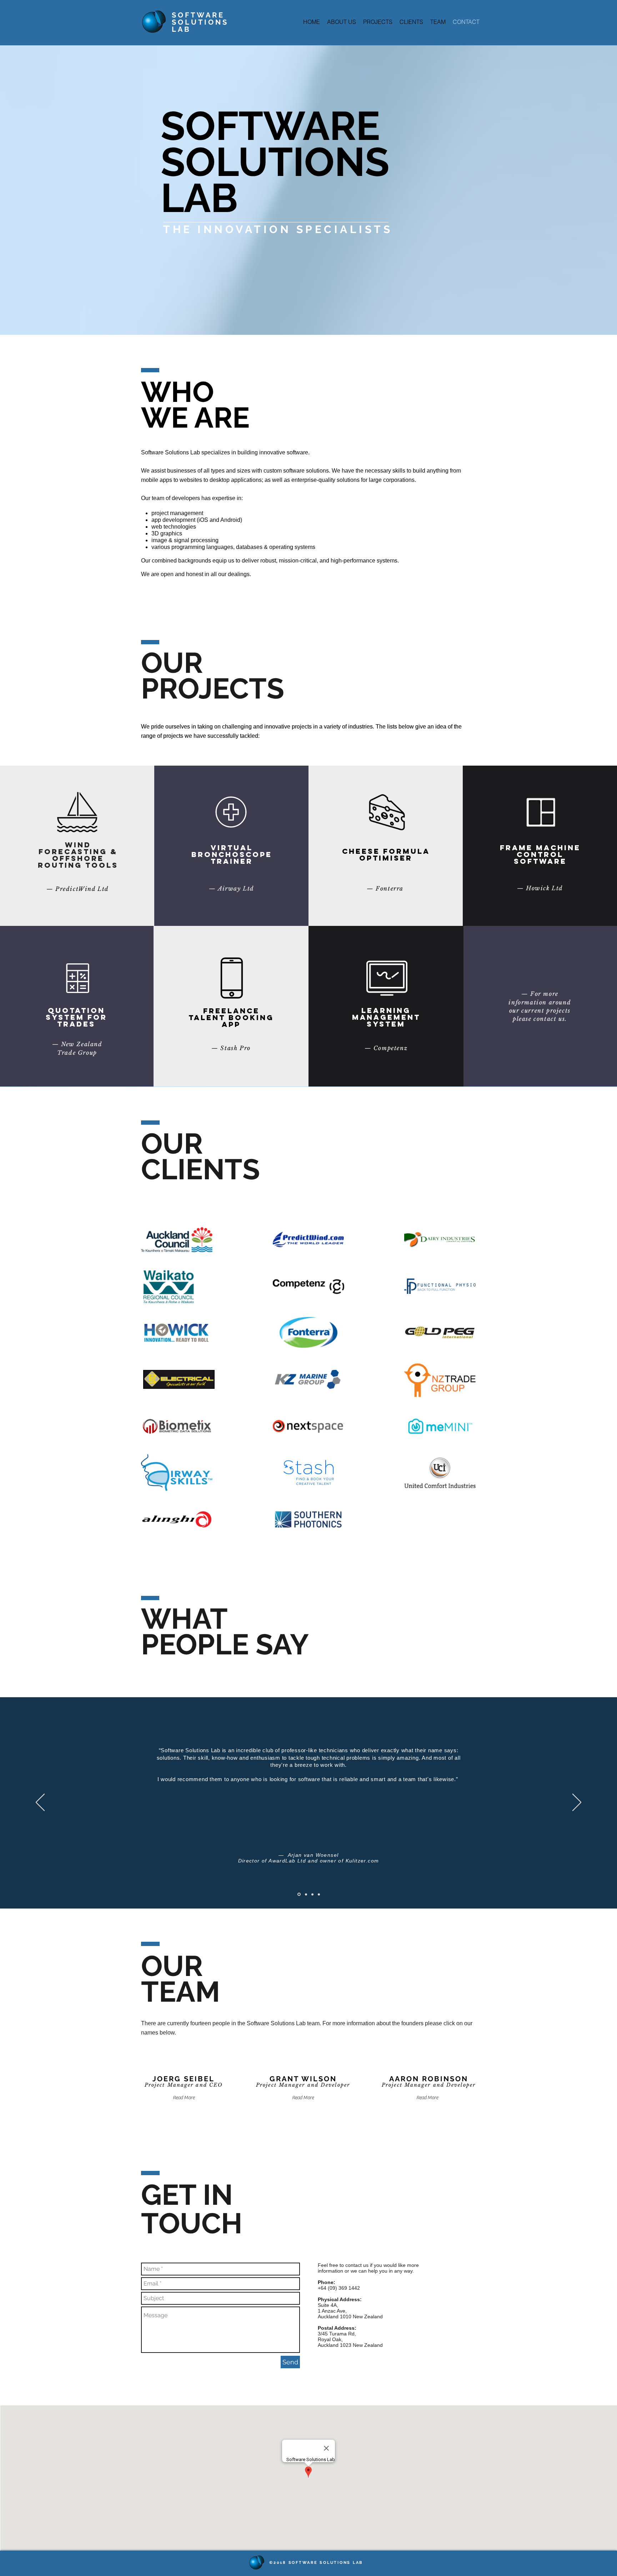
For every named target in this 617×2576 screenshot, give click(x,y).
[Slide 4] (319, 1894)
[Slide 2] (305, 1894)
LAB (181, 29)
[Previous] (40, 1803)
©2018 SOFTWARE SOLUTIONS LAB (316, 2563)
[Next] (577, 1803)
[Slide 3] (312, 1894)
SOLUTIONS (200, 22)
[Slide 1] (299, 1894)
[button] (184, 2098)
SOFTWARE (198, 15)
